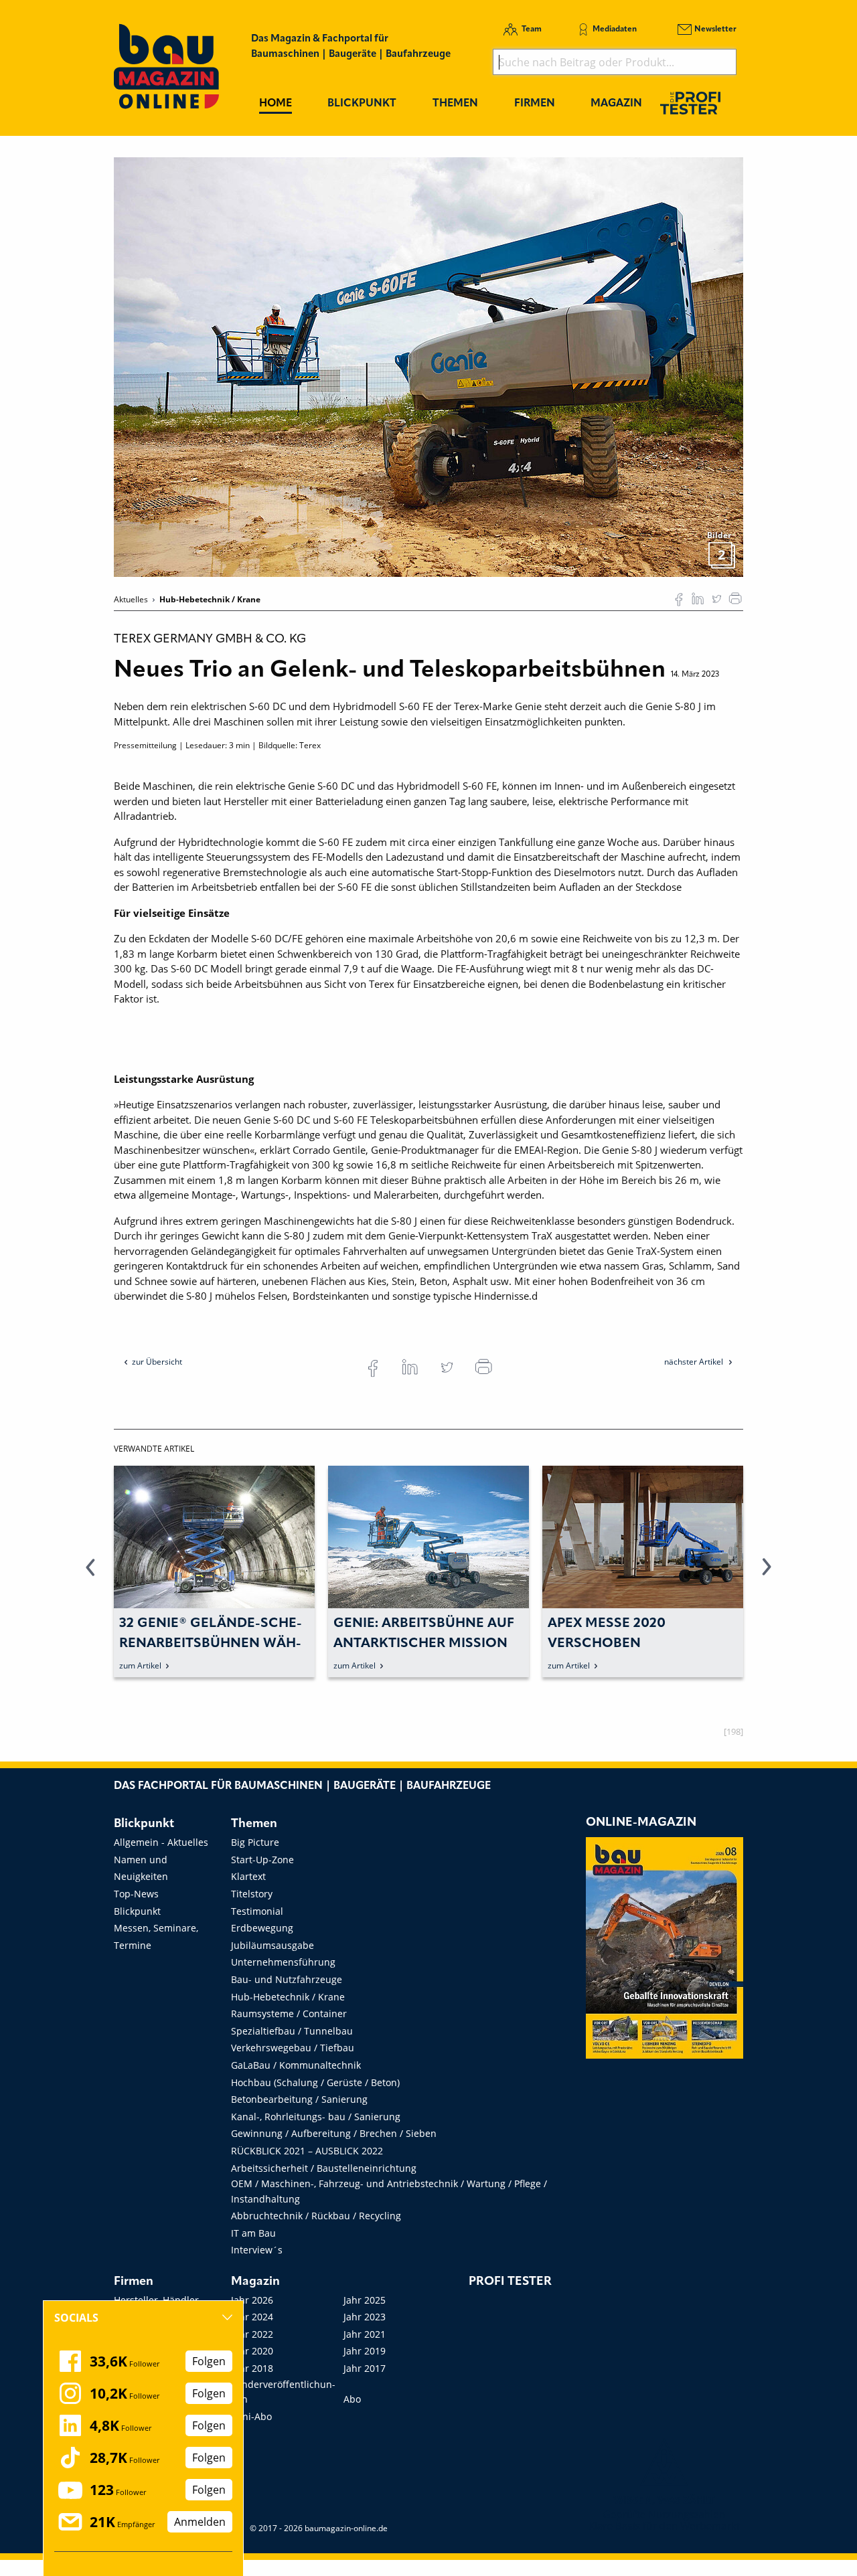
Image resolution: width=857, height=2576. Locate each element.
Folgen (209, 2361)
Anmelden (200, 2522)
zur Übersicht (157, 1362)
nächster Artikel (695, 1362)
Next (767, 1575)
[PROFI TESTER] (690, 103)
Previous (90, 1575)
